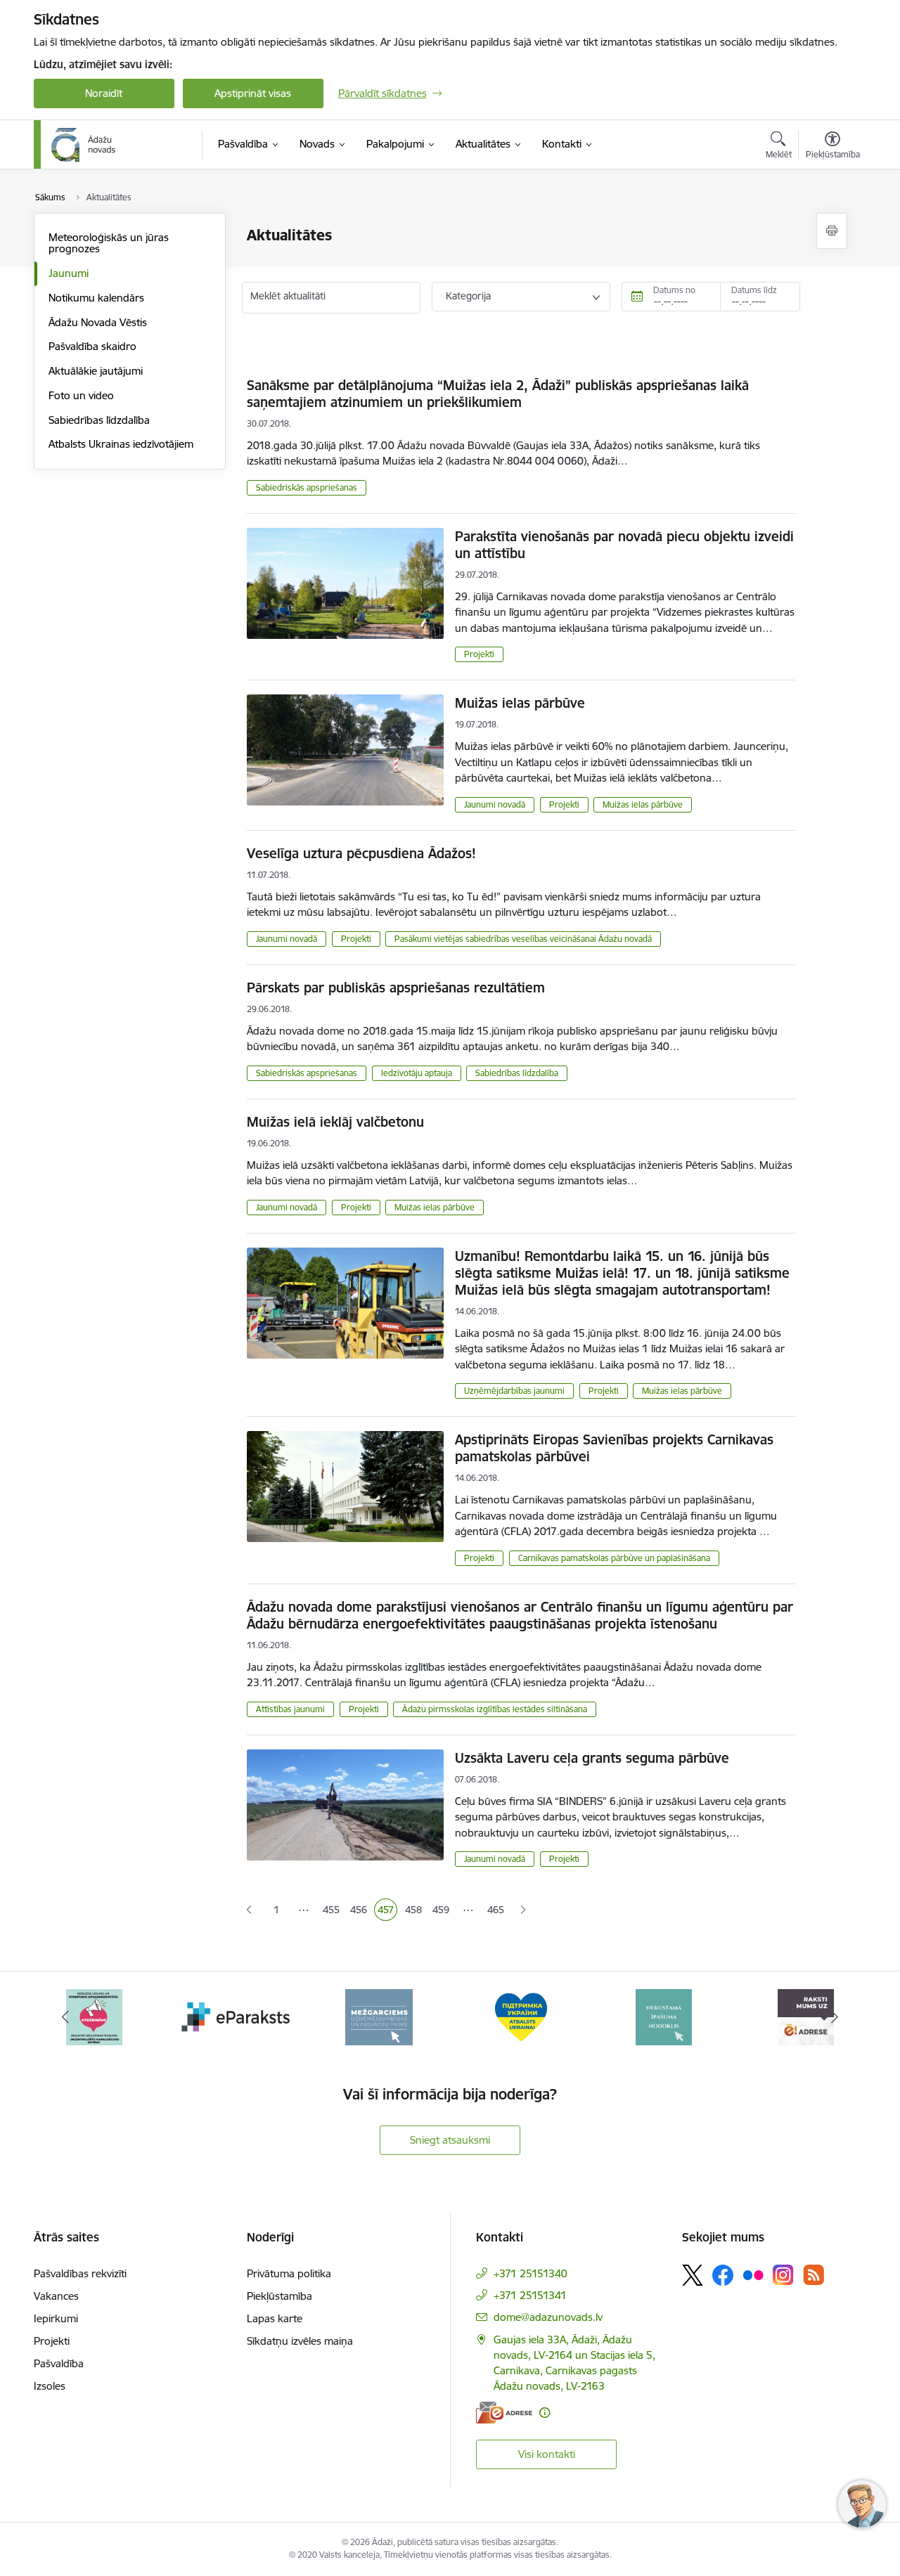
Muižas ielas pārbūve (520, 703)
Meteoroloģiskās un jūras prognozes (109, 243)
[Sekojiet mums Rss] (814, 2275)
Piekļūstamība (279, 2296)
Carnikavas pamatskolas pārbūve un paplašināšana (614, 1558)
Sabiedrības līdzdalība (99, 420)
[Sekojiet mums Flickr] (753, 2274)
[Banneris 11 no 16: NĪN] (521, 2016)
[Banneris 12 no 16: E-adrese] (664, 2016)
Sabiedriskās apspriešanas (307, 487)
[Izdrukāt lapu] (832, 231)
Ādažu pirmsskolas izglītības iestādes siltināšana (495, 1709)
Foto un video (81, 395)
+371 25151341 (530, 2295)
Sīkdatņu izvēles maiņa (300, 2341)
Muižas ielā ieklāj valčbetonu (335, 1122)
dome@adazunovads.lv (548, 2317)
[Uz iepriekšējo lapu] (249, 1910)
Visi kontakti (547, 2454)
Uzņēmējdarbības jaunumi (514, 1391)
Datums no (674, 290)
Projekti (479, 654)
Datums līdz (754, 290)
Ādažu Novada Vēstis (98, 322)
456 (360, 1911)
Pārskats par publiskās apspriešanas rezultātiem (396, 988)
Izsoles (50, 2386)
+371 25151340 (531, 2273)
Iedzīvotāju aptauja (417, 1073)
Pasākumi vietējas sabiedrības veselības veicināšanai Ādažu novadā (523, 939)
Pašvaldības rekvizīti (80, 2273)
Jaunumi (69, 273)
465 (496, 1910)
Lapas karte (275, 2318)
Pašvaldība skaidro (92, 346)
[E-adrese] (504, 2413)
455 (332, 1911)
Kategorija (468, 296)
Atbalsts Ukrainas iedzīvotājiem (121, 444)
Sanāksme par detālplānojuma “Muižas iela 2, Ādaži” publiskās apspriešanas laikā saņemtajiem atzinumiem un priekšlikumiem (498, 394)
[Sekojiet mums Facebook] (723, 2275)
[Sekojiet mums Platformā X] (693, 2275)
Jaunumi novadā (495, 804)
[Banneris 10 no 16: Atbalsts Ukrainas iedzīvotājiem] (379, 2016)
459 (442, 1911)
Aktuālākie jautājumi (96, 371)
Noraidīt (104, 93)
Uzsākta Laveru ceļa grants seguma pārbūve (592, 1758)
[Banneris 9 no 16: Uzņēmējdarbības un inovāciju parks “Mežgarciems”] (236, 2016)
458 (414, 1911)
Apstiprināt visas (253, 93)
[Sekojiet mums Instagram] (783, 2275)
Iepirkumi (56, 2318)
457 (387, 1911)
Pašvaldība (59, 2363)
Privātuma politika (289, 2273)
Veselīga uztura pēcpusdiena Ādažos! (361, 853)
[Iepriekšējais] (66, 2017)
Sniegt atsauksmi (450, 2140)
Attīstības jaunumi (290, 1709)
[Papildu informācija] (545, 2413)
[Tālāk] (835, 2017)
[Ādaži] (84, 145)
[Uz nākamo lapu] (523, 1910)
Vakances (56, 2296)
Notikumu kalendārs (96, 298)
